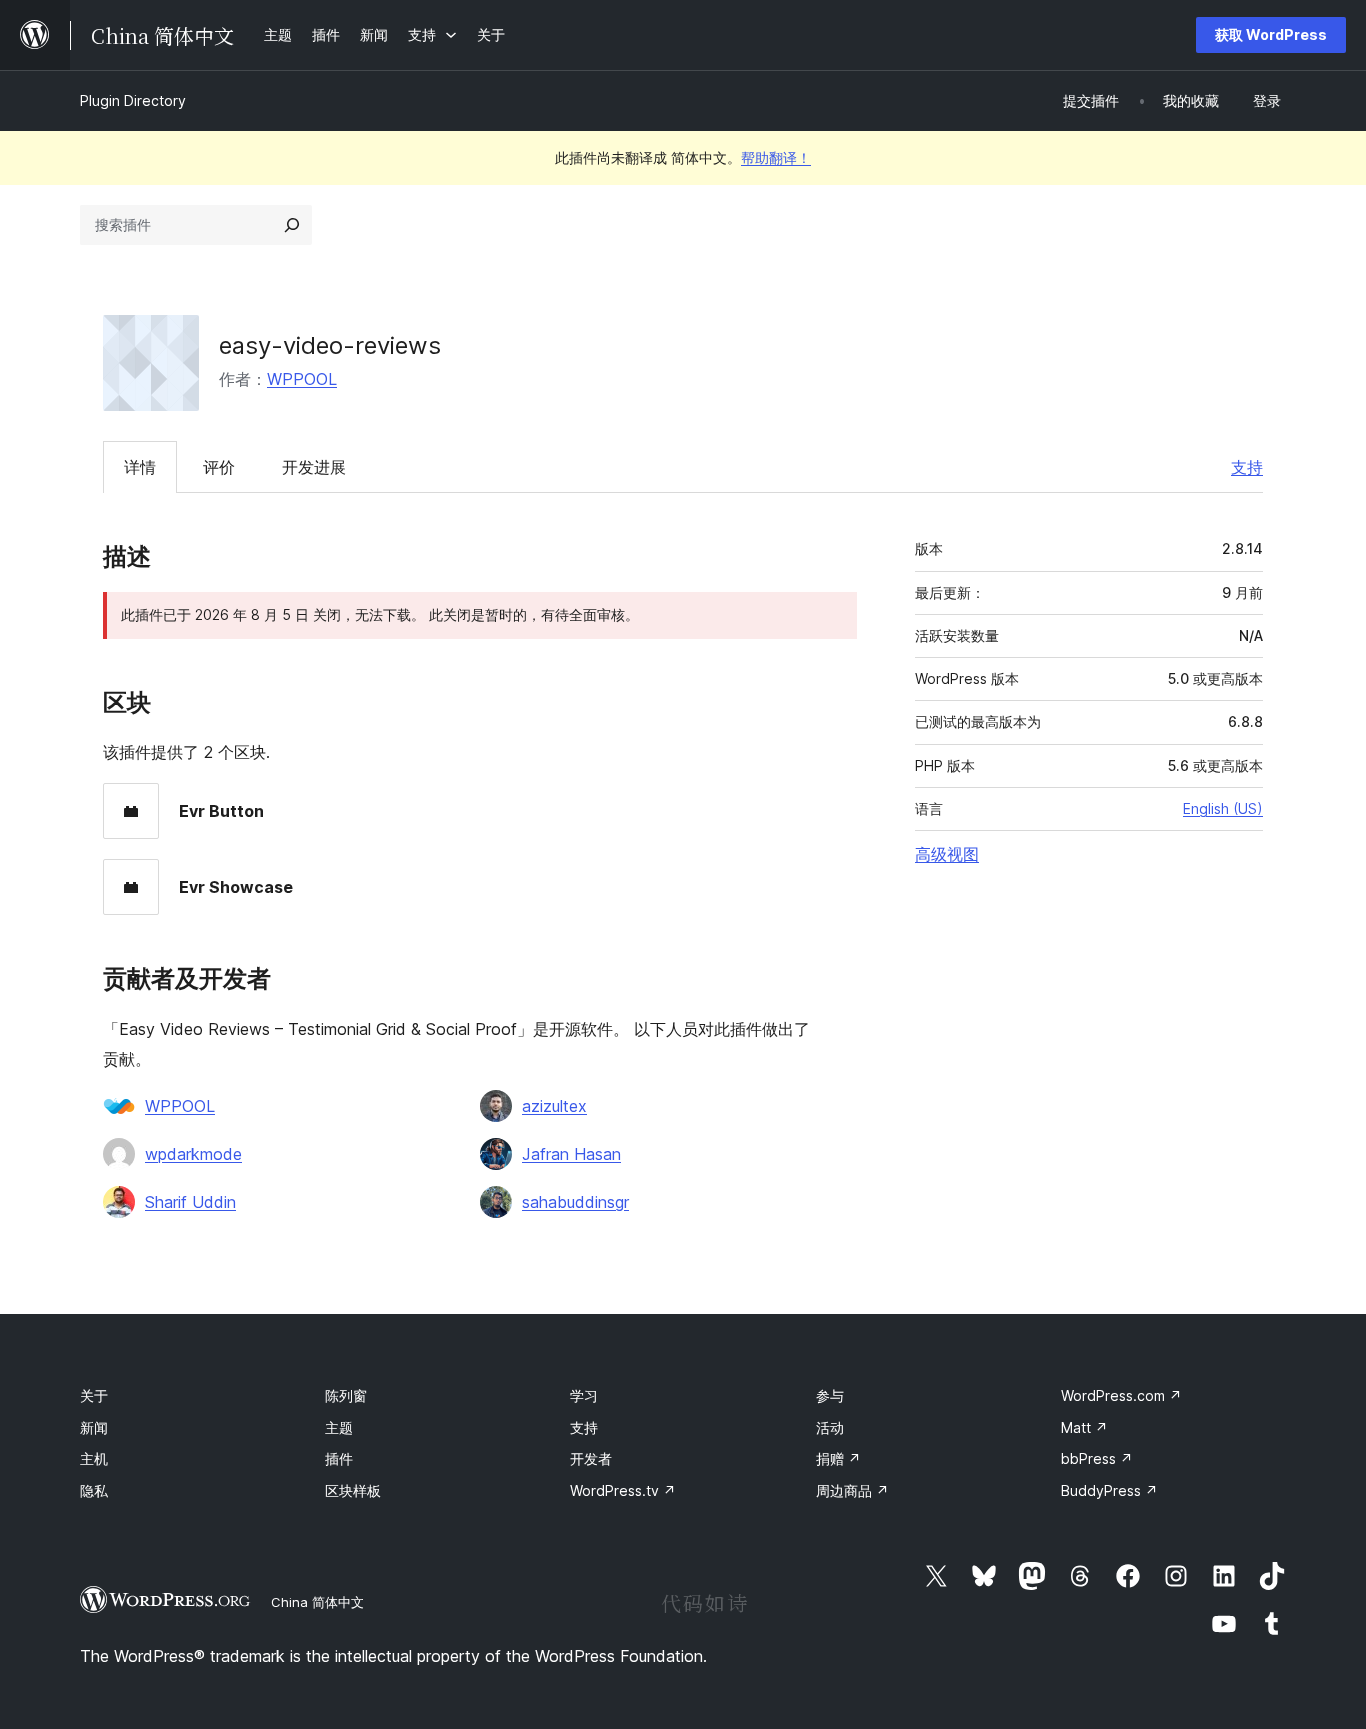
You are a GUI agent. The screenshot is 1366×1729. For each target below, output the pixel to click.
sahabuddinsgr (575, 1202)
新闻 (94, 1427)
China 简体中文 (317, 1602)
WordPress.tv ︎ (623, 1490)
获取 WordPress (1271, 34)
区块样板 (353, 1490)
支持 (1247, 467)
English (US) (1223, 808)
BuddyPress (1109, 1490)
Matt (1084, 1427)
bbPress (1097, 1458)
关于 (94, 1395)
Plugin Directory (133, 100)
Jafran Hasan (571, 1154)
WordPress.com (1121, 1395)
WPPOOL (302, 379)
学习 (584, 1395)
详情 (140, 467)
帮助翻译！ (776, 157)
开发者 (591, 1458)
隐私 (94, 1490)
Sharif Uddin (190, 1202)
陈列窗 (346, 1395)
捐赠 (838, 1458)
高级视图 (947, 854)
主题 (339, 1427)
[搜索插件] (292, 225)
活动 (830, 1427)
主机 (94, 1458)
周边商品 (852, 1490)
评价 (219, 467)
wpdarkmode (193, 1154)
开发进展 (314, 467)
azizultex (554, 1106)
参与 (830, 1395)
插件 (339, 1458)
